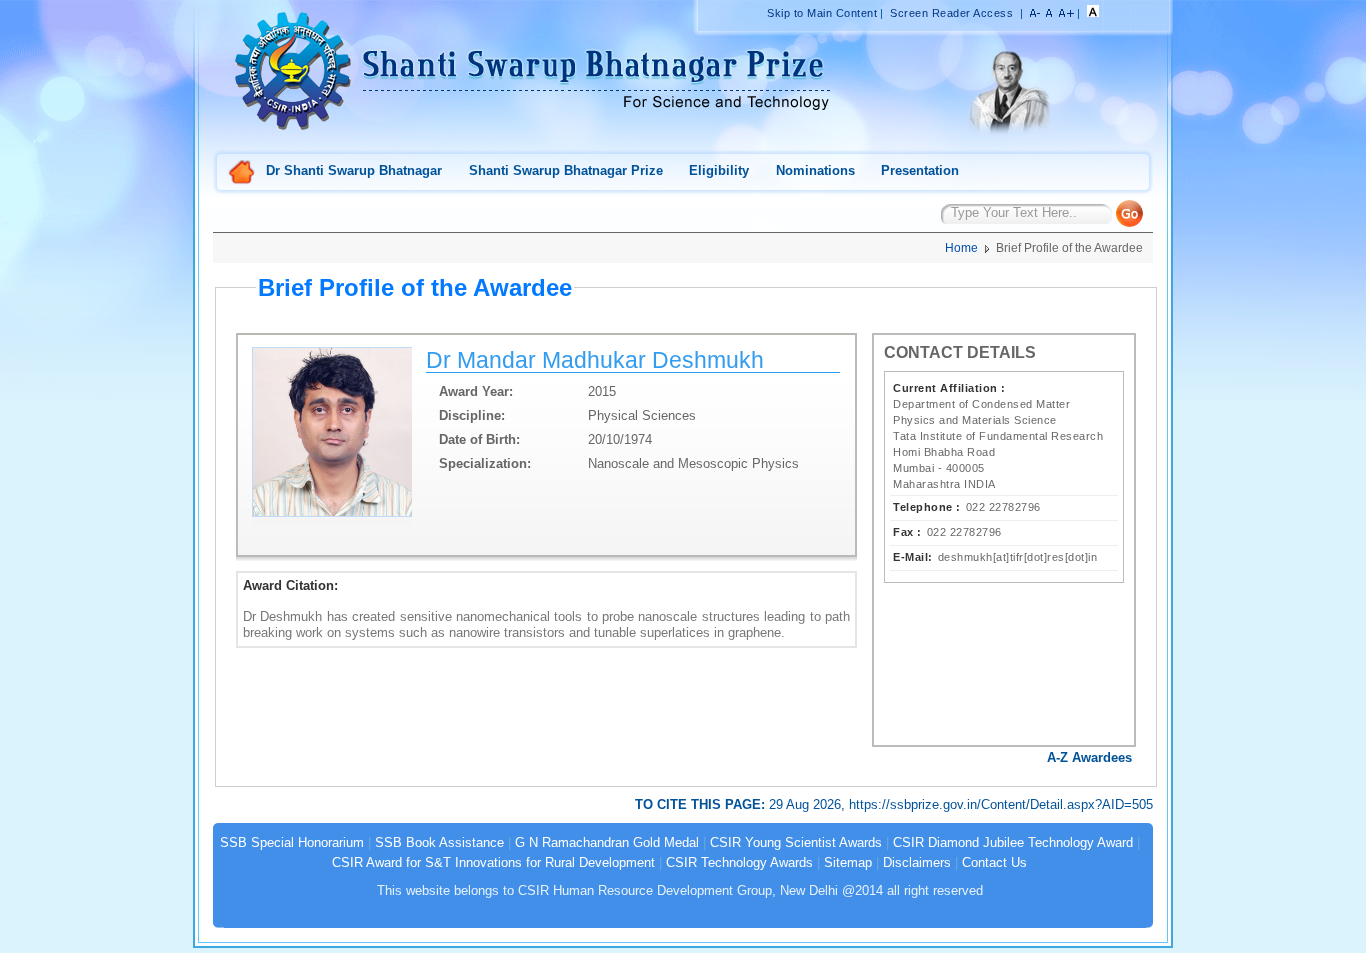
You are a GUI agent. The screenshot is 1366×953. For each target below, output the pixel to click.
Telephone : (927, 507)
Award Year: (476, 391)
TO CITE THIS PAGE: (702, 804)
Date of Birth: (479, 439)
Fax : (907, 532)
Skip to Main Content (822, 13)
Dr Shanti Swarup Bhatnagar (354, 170)
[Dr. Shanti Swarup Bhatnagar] (1008, 135)
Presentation (920, 170)
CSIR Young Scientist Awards (796, 842)
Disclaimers (917, 862)
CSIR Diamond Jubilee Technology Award (1015, 842)
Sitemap (848, 862)
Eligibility (719, 170)
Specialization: (485, 463)
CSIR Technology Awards (739, 862)
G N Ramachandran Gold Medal (607, 842)
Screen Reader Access (951, 13)
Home (242, 173)
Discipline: (472, 415)
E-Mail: (913, 557)
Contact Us (994, 862)
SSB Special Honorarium (292, 842)
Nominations (815, 170)
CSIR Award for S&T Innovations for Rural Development (493, 862)
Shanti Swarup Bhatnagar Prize (566, 170)
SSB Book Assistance (439, 842)
